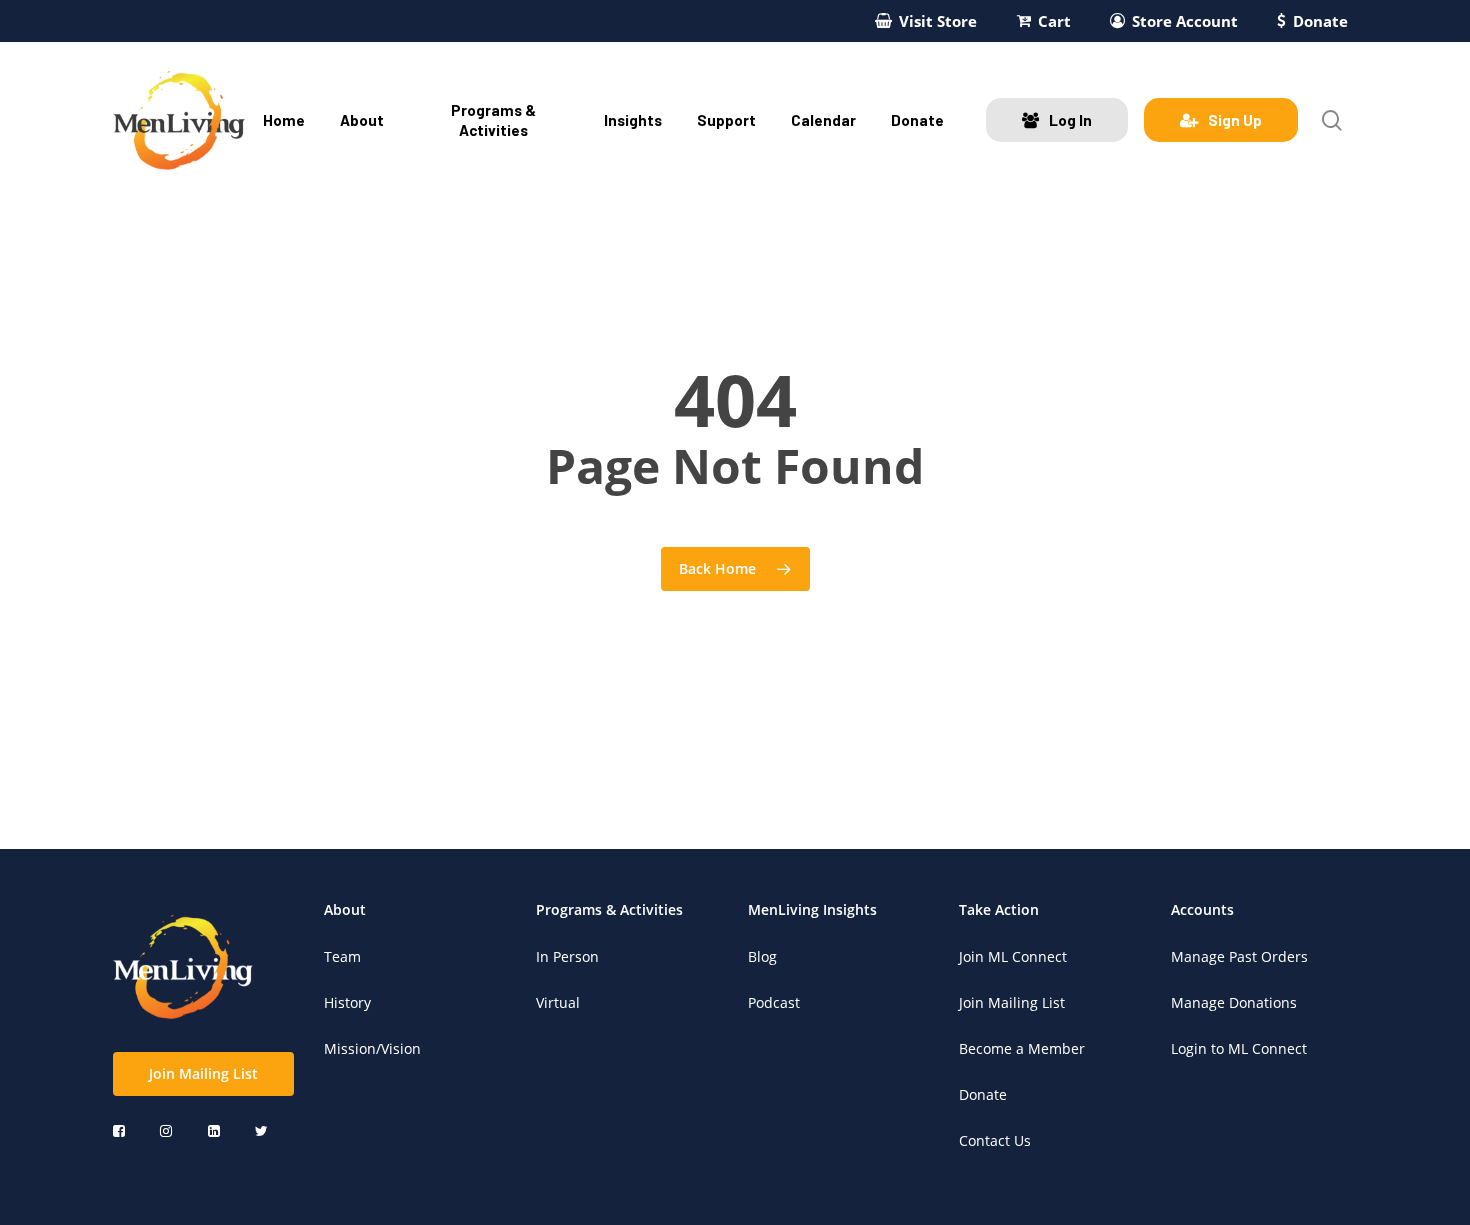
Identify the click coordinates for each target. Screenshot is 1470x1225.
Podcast (774, 1002)
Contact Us (995, 1140)
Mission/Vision (372, 1048)
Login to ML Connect (1239, 1048)
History (347, 1002)
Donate (983, 1094)
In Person (567, 956)
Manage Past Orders (1239, 956)
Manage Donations (1234, 1002)
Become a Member (1022, 1048)
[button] (203, 1074)
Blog (762, 956)
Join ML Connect (1013, 956)
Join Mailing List (1012, 1002)
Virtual (558, 1002)
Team (342, 956)
